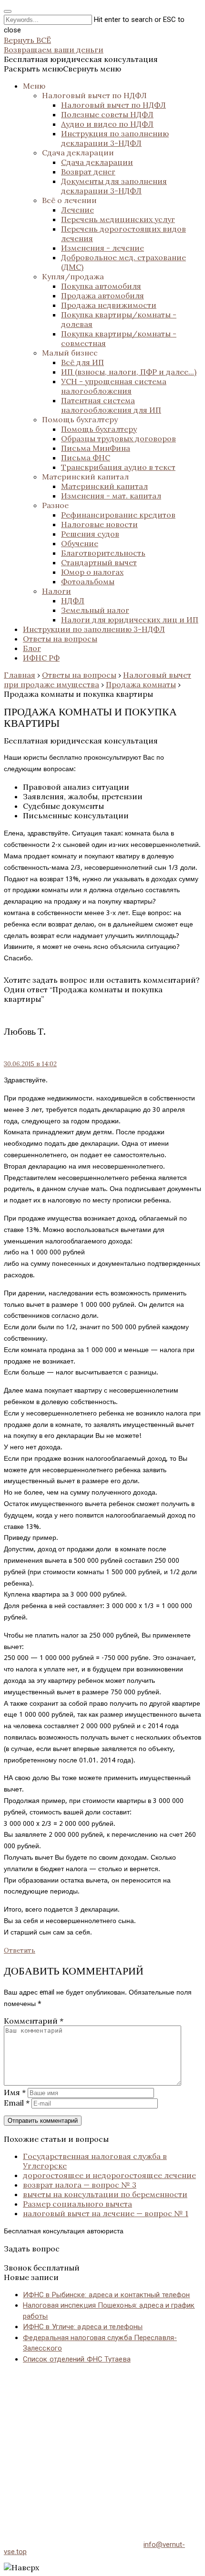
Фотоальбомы (88, 581)
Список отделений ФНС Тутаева (77, 2359)
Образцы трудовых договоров (118, 438)
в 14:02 (30, 1064)
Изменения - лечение (102, 248)
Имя (15, 2092)
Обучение (80, 543)
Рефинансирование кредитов (118, 515)
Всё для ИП (82, 362)
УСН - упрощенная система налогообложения (114, 386)
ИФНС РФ (41, 658)
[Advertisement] (102, 2442)
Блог (32, 648)
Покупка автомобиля (101, 286)
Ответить (20, 1950)
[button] (62, 69)
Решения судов (90, 534)
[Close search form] (8, 11)
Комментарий (34, 2021)
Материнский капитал (85, 477)
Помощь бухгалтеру (80, 419)
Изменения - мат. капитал (111, 496)
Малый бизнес (70, 353)
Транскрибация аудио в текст (118, 467)
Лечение (77, 210)
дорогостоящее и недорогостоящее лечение (109, 2175)
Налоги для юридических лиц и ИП (130, 620)
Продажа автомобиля (102, 295)
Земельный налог (95, 610)
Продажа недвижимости (109, 305)
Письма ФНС (86, 458)
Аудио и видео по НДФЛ (107, 124)
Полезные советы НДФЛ (107, 114)
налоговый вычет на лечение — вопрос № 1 (106, 2213)
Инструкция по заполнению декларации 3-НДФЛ (115, 138)
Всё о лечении (69, 200)
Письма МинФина (96, 448)
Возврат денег (88, 172)
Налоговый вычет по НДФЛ (94, 95)
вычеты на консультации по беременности (105, 2194)
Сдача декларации (78, 153)
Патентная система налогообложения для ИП (111, 405)
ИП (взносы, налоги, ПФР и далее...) (129, 372)
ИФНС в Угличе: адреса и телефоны (83, 2327)
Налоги (56, 591)
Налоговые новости (99, 524)
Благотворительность (103, 553)
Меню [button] (34, 86)
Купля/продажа (73, 276)
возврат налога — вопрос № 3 (80, 2185)
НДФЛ (73, 601)
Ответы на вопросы (60, 639)
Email (17, 2103)
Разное (55, 505)
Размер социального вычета (77, 2204)
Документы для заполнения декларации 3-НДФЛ (114, 186)
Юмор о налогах (92, 572)
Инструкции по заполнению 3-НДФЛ (94, 629)
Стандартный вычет (99, 562)
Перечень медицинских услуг (118, 219)
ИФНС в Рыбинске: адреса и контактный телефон (106, 2295)
